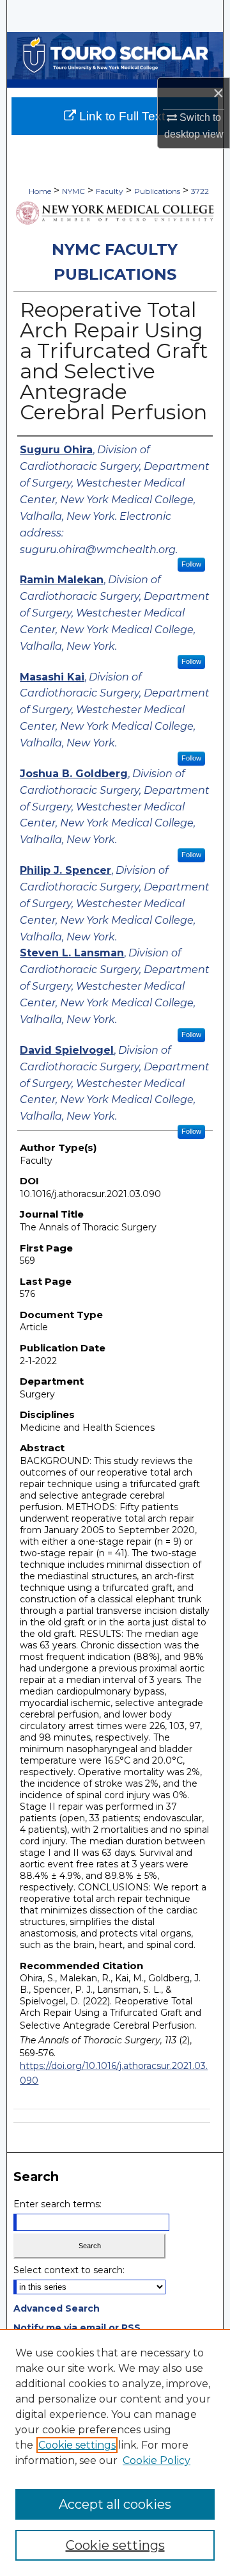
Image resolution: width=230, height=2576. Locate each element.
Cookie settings (77, 2445)
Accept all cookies (115, 2504)
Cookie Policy (157, 2460)
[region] (115, 2452)
